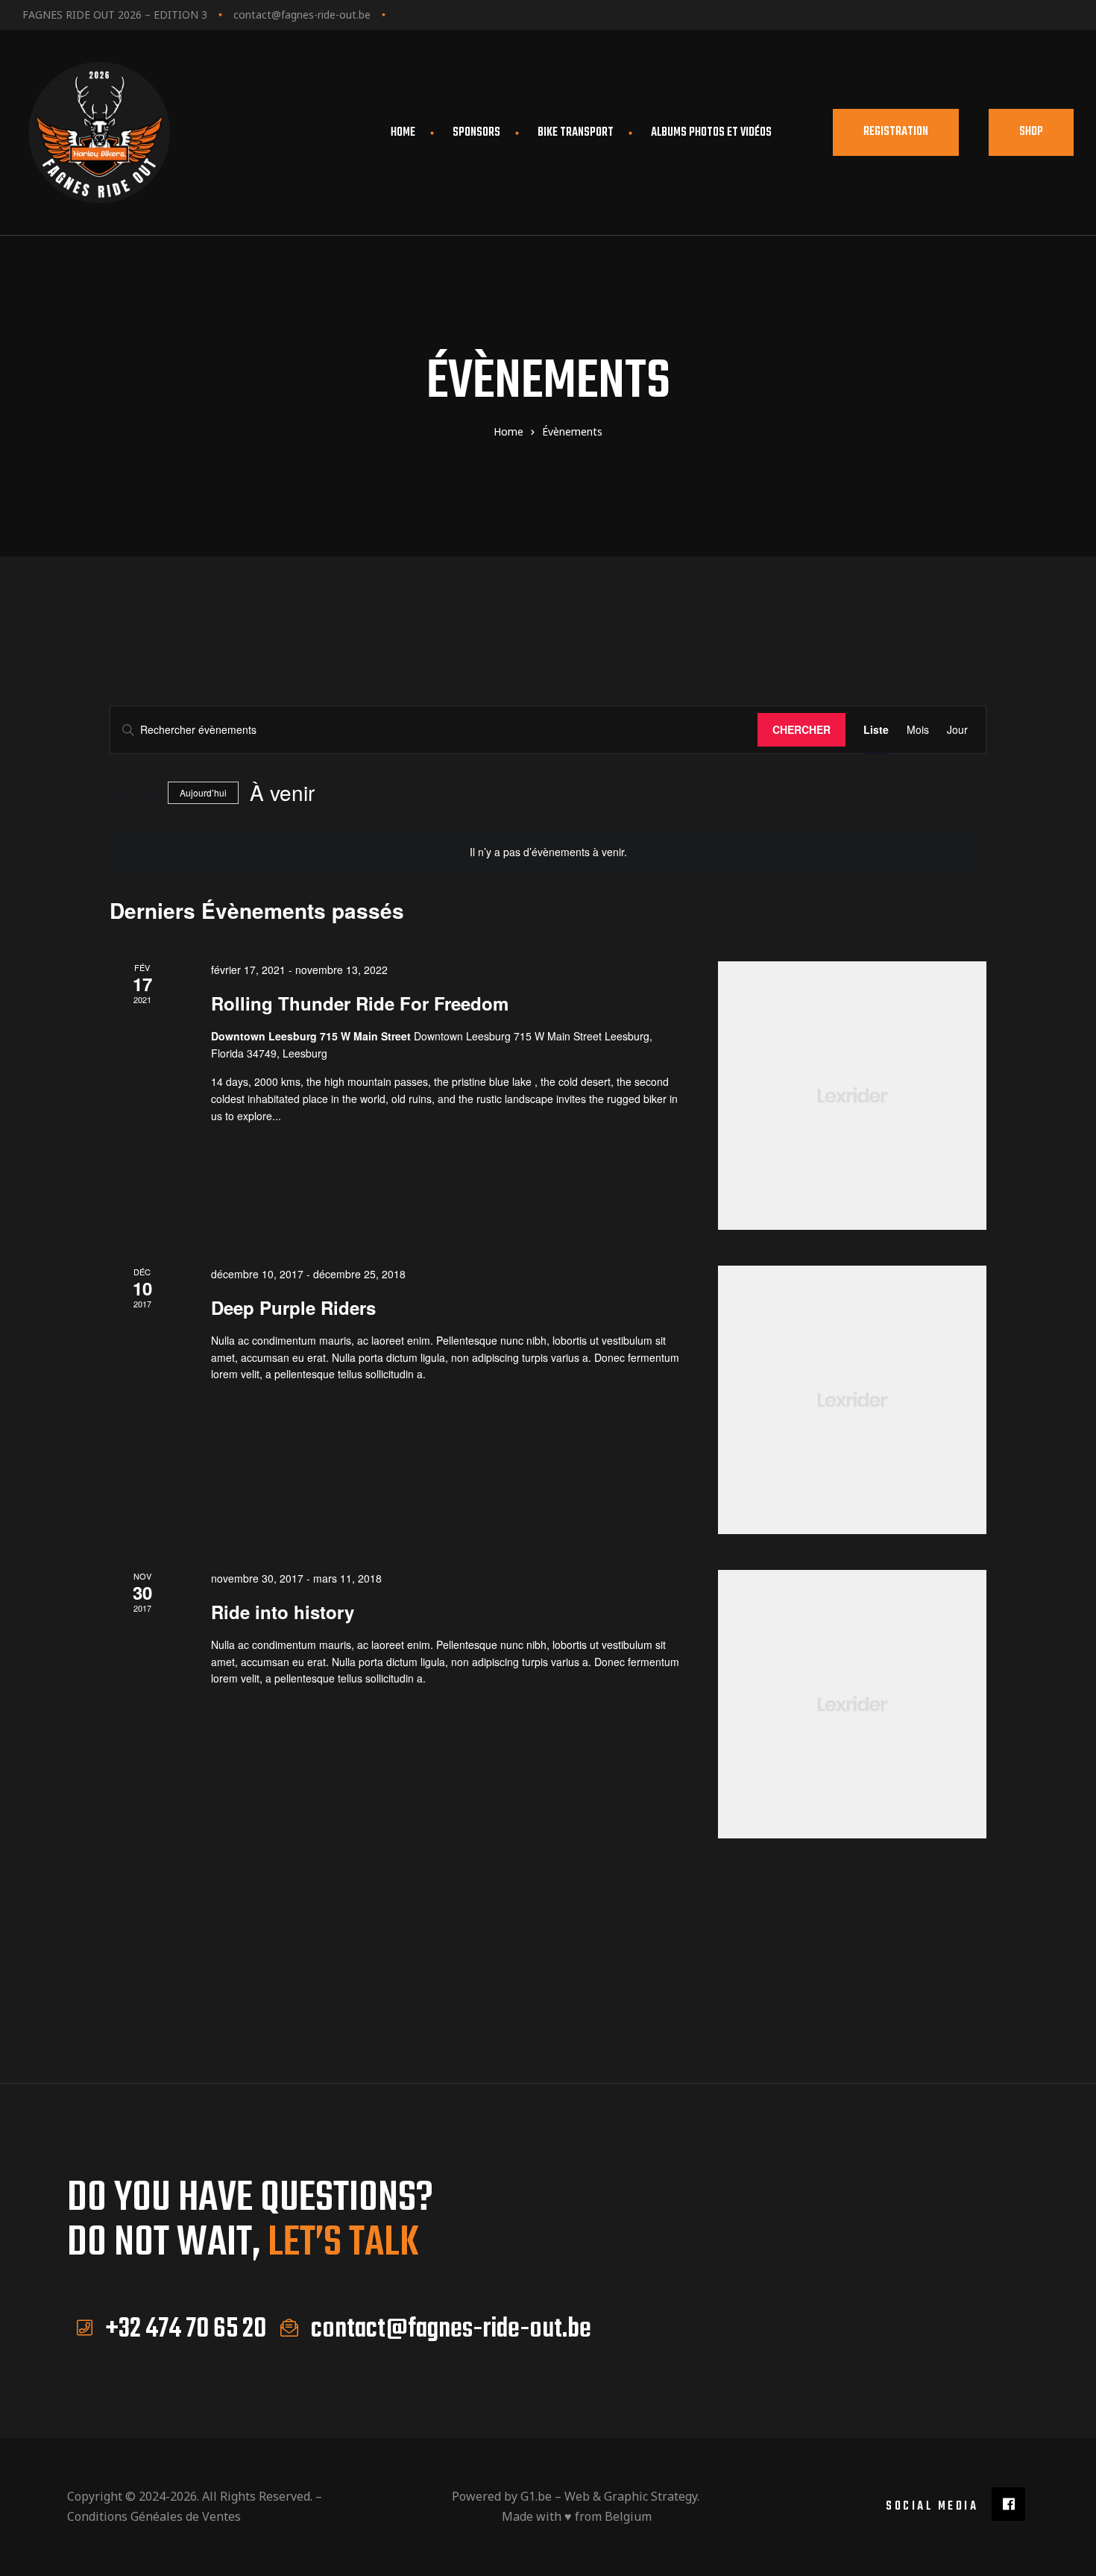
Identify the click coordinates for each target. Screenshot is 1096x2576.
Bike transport (576, 133)
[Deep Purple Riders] (852, 1400)
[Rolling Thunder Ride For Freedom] (852, 1096)
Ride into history (283, 1612)
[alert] (548, 852)
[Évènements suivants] (148, 793)
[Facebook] (1008, 2504)
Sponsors (476, 133)
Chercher (801, 729)
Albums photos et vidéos (711, 133)
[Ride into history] (852, 1704)
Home (403, 133)
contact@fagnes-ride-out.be (302, 15)
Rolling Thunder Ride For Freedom (360, 1003)
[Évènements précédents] (119, 793)
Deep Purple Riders (293, 1307)
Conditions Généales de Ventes (154, 2516)
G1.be (536, 2496)
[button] (896, 132)
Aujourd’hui (203, 792)
